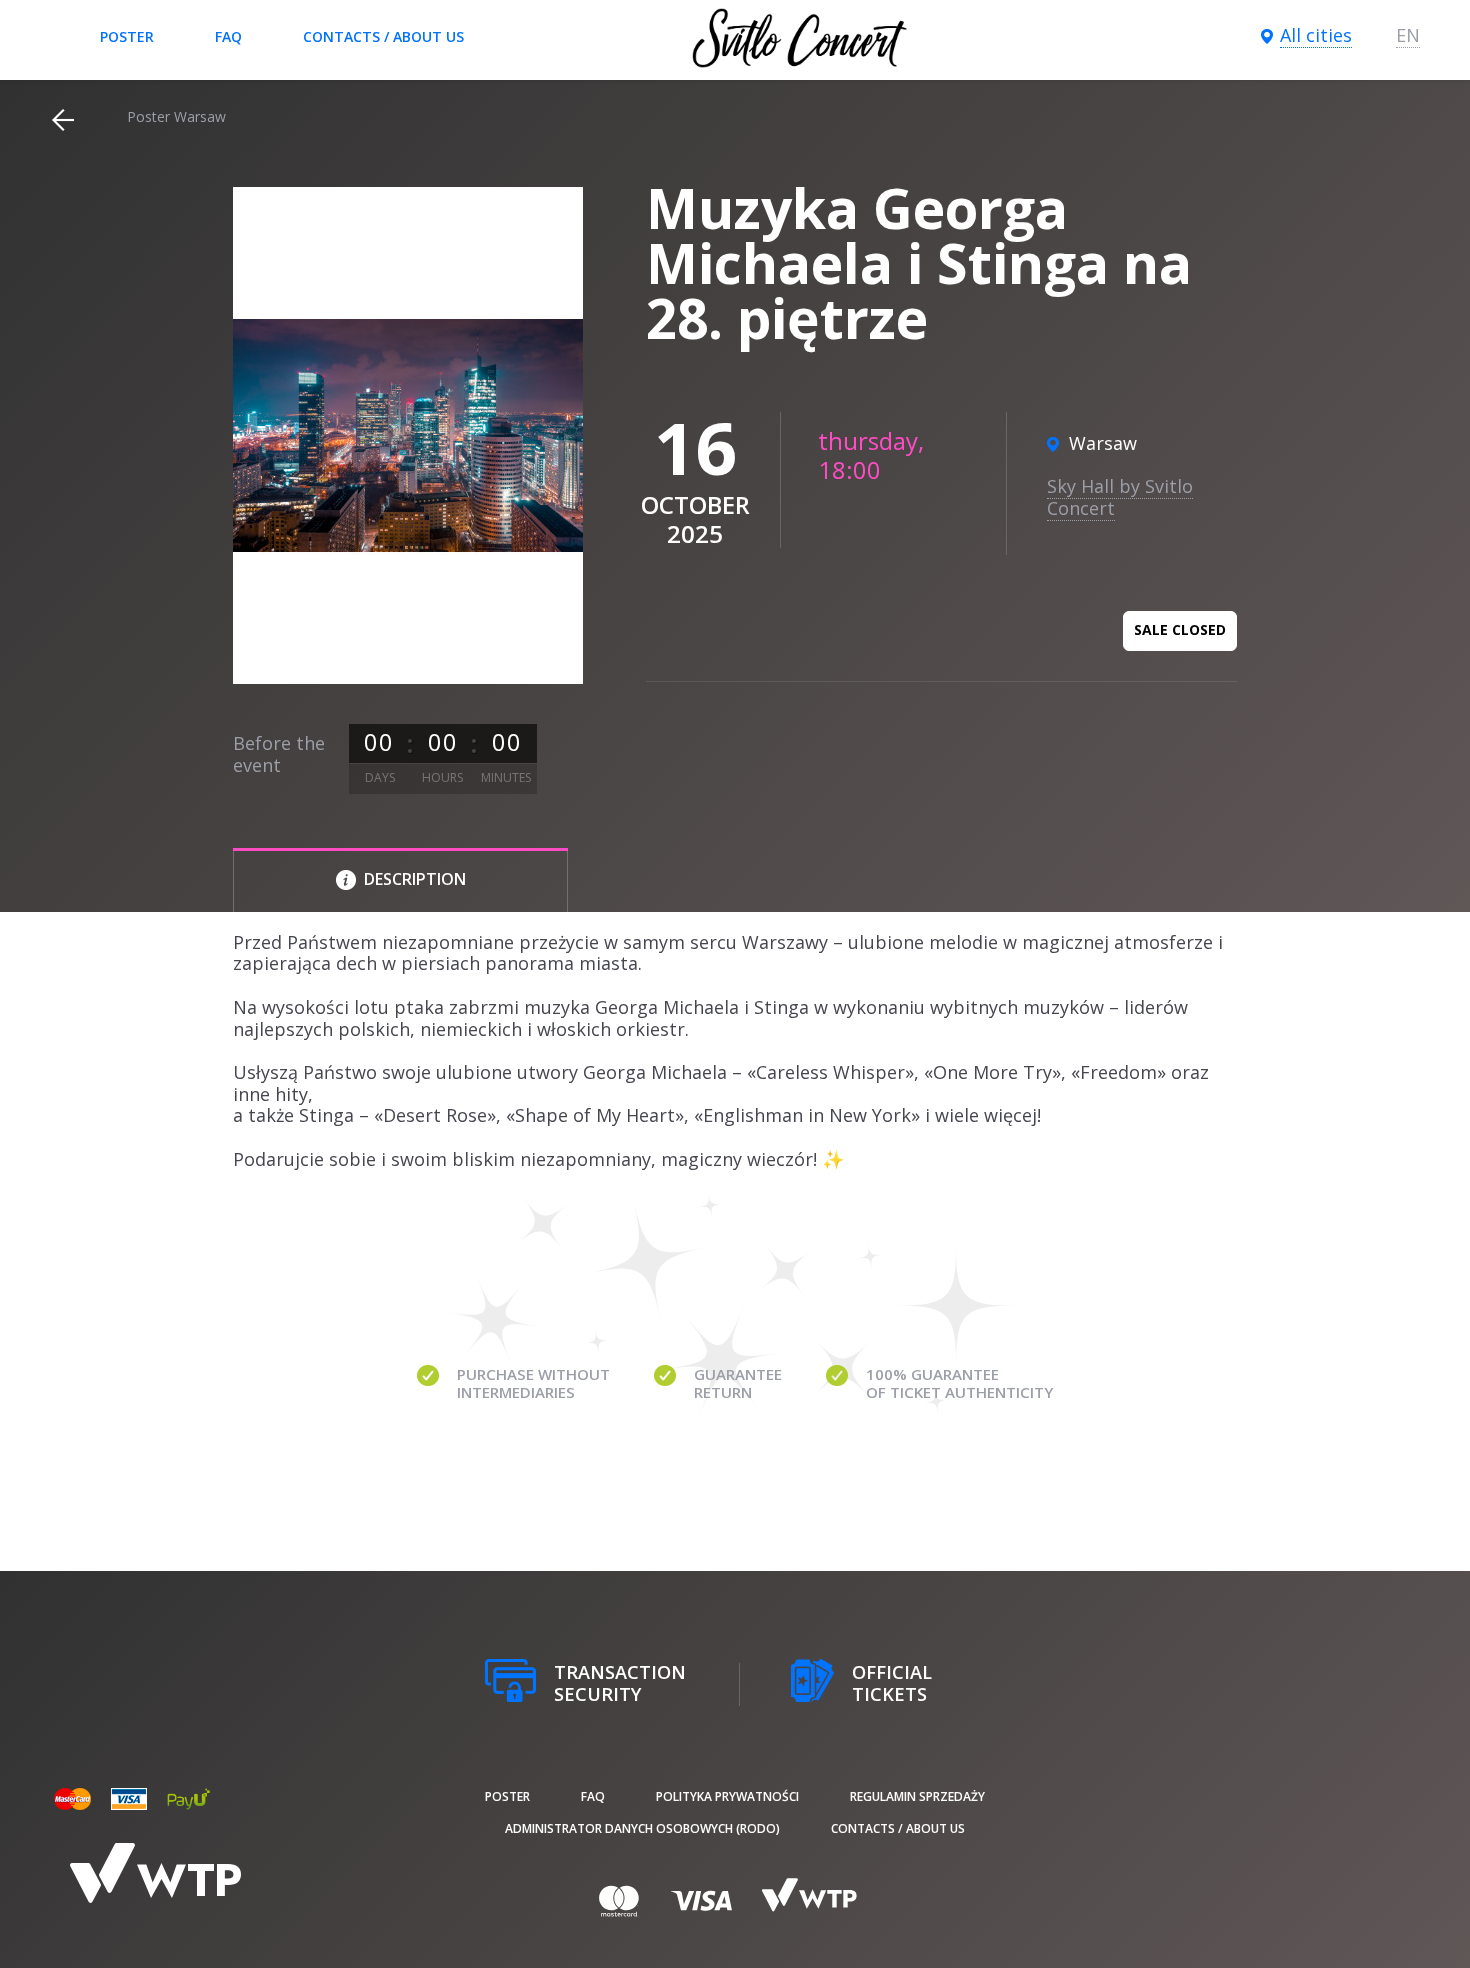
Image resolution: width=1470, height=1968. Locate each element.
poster (127, 36)
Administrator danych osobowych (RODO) (642, 1828)
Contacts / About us (383, 36)
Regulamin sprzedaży (917, 1796)
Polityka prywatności (727, 1796)
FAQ (228, 36)
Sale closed (1180, 629)
